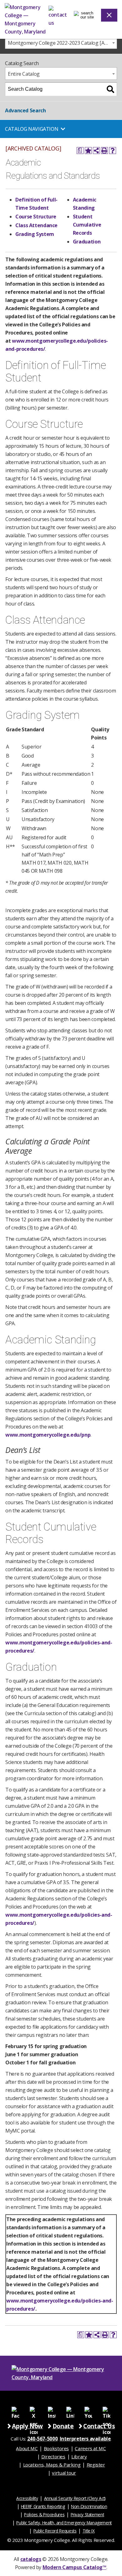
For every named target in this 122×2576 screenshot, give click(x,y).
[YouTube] (88, 2410)
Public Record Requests (55, 2531)
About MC (27, 2448)
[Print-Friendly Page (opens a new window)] (104, 151)
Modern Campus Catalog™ (74, 2567)
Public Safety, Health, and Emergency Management (64, 2523)
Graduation (87, 242)
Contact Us (99, 2426)
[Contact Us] (59, 15)
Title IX (89, 2531)
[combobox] (61, 43)
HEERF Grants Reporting (43, 2506)
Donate (63, 2426)
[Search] (110, 89)
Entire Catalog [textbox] (24, 74)
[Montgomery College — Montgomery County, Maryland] (27, 19)
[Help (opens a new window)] (113, 151)
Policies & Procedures (44, 2515)
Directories (53, 2456)
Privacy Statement (87, 2515)
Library (79, 2456)
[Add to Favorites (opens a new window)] (88, 151)
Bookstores (56, 2448)
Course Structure (36, 217)
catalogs (31, 2559)
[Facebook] (15, 2410)
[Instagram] (52, 2410)
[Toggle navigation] (85, 15)
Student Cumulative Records (87, 225)
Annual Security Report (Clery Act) (75, 2498)
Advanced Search (25, 110)
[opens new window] (33, 2410)
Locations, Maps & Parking (52, 2465)
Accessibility (27, 2498)
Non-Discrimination (89, 2506)
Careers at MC (90, 2448)
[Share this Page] (96, 151)
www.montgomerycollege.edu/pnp (48, 1435)
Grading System (35, 234)
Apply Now (27, 2426)
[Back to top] (117, 2483)
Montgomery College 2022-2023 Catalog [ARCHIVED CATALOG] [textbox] (62, 43)
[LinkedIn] (70, 2410)
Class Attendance (36, 225)
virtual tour (64, 2473)
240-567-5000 (43, 2439)
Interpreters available (85, 2439)
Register (96, 2465)
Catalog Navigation (32, 129)
